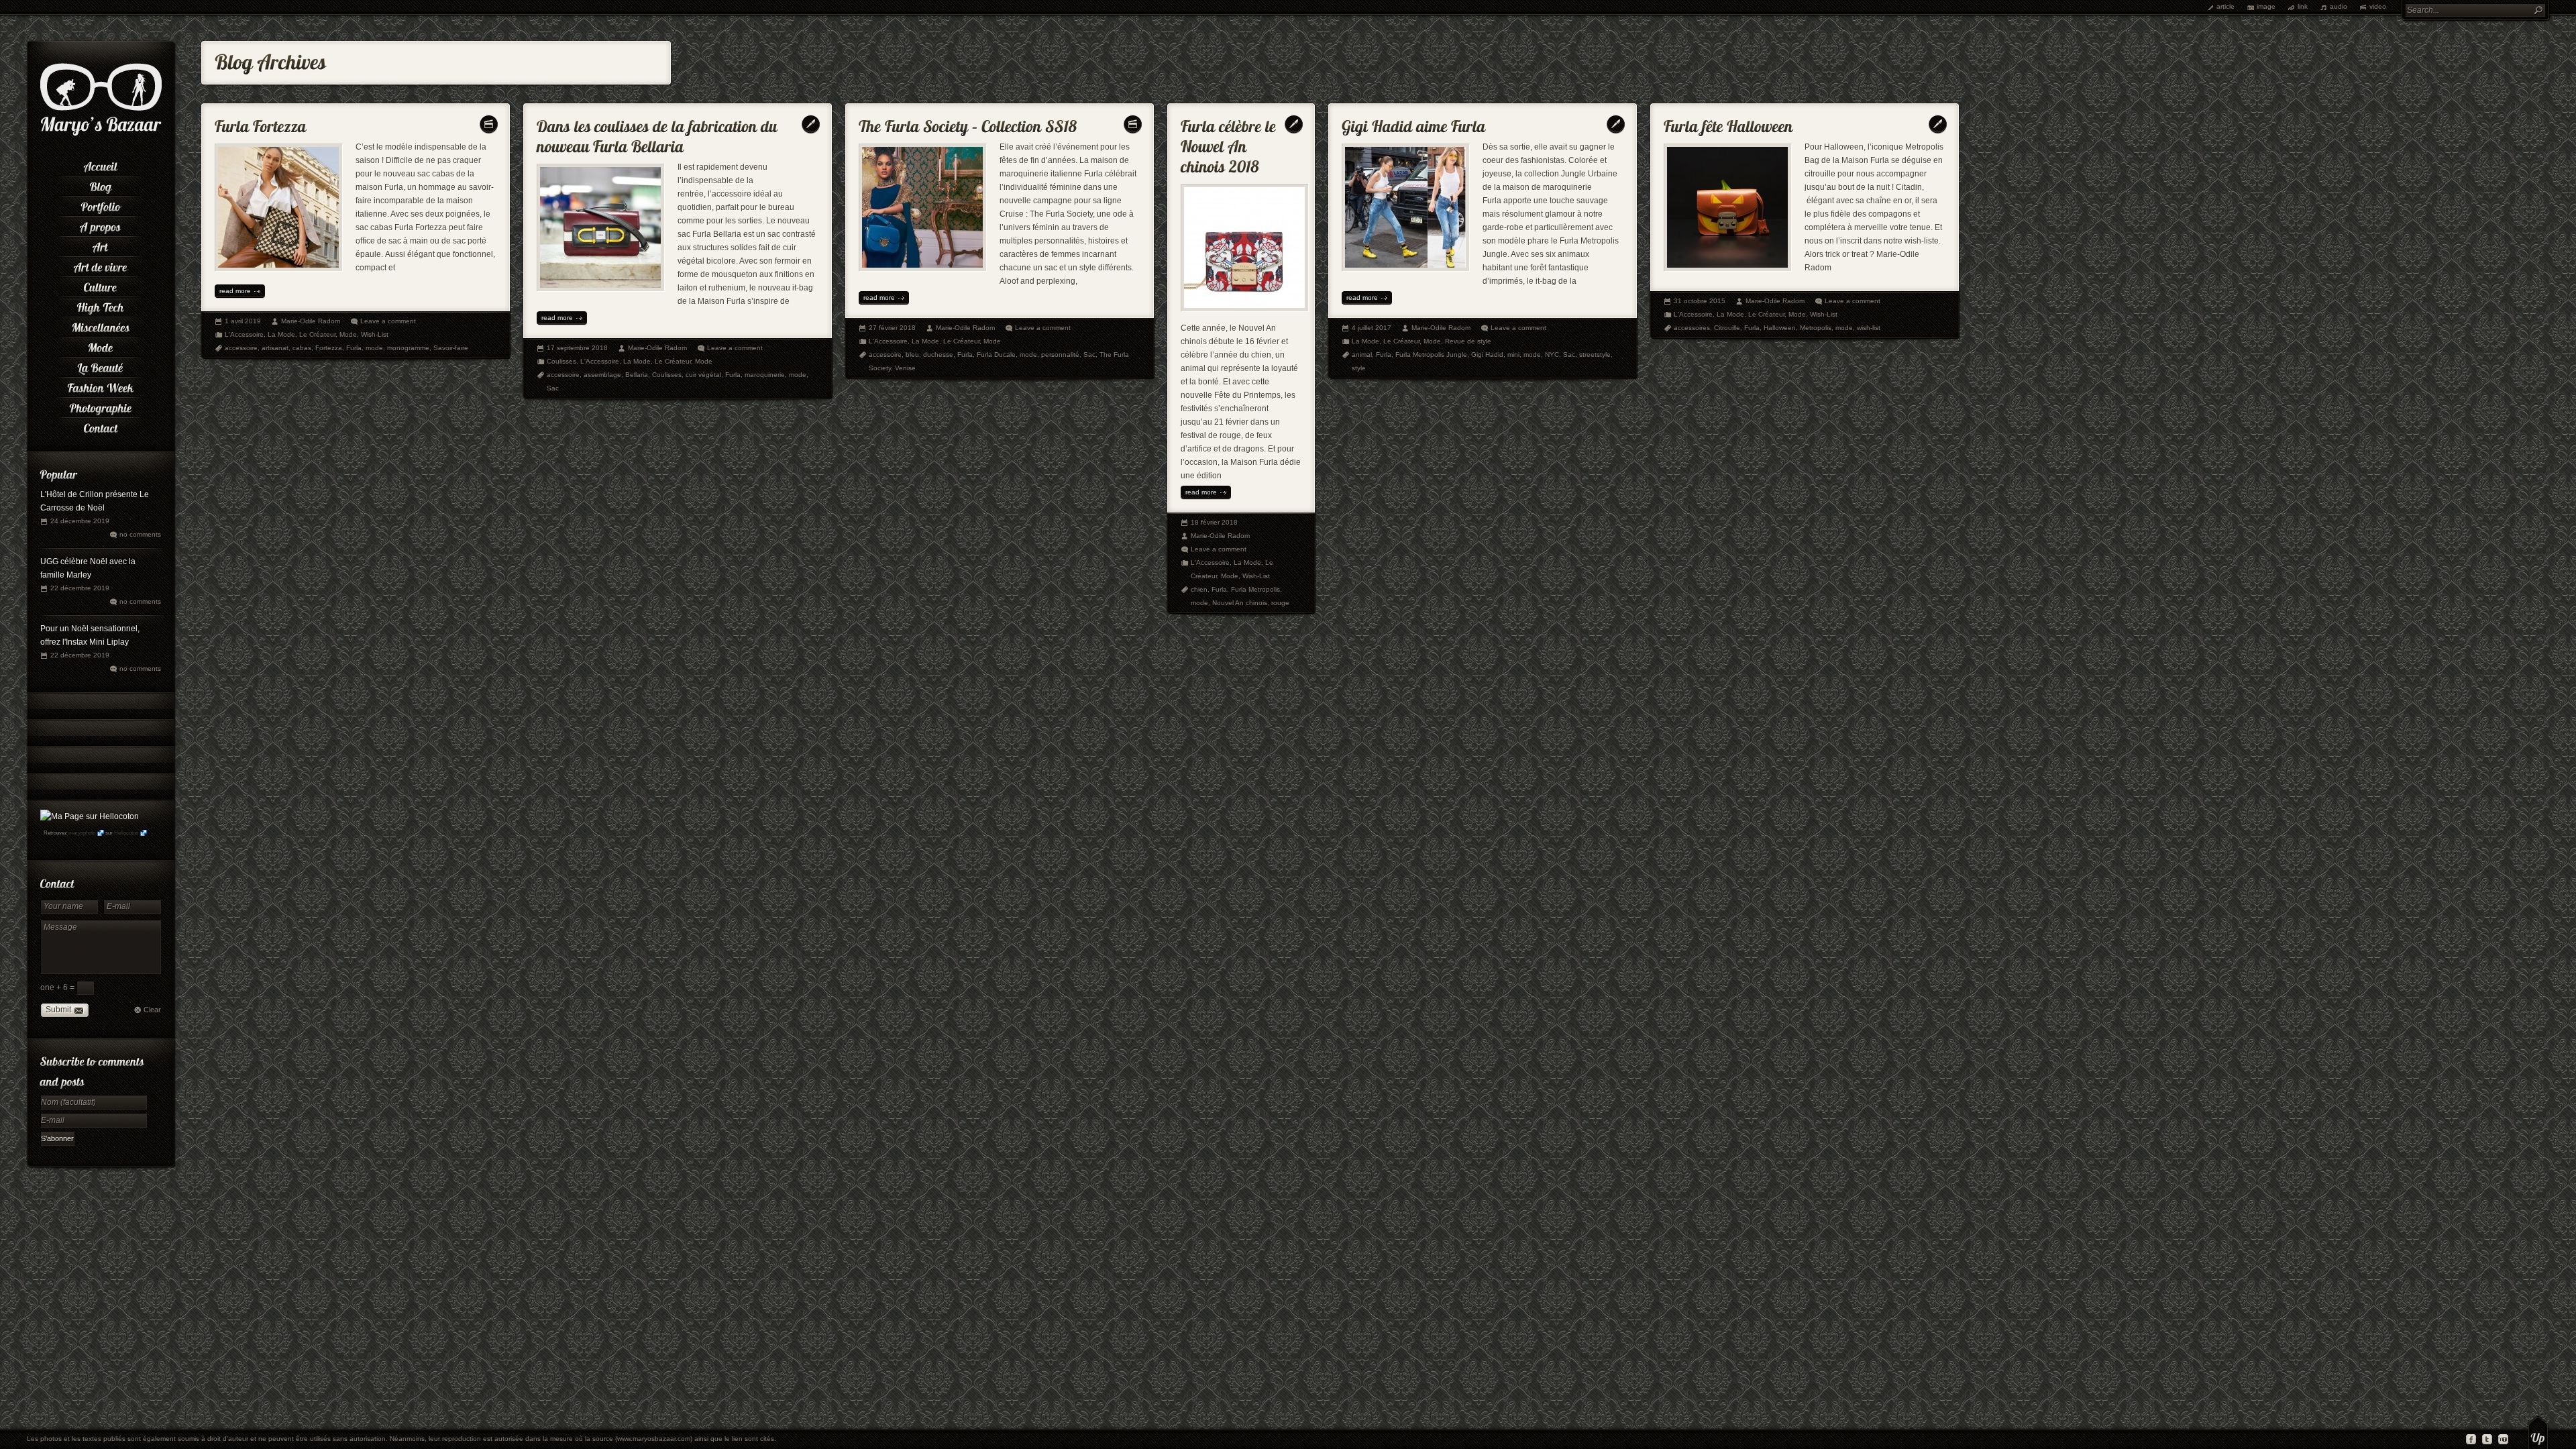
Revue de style (1468, 341)
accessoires (1692, 328)
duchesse (938, 355)
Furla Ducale (996, 355)
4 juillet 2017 (1372, 328)
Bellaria (637, 375)
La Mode (281, 334)
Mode (348, 334)
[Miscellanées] (101, 325)
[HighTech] (101, 305)
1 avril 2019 (243, 321)
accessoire (241, 348)
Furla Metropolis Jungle (1431, 355)
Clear (152, 1010)
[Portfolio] (101, 205)
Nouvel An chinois (1240, 603)
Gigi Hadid (1487, 355)
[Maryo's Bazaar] (101, 134)
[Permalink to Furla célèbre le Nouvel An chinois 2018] (1230, 143)
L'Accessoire (244, 334)
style (1359, 368)
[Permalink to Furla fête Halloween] (1728, 123)
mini (1513, 355)
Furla (354, 348)
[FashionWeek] (101, 386)
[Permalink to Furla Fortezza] (261, 123)
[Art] (101, 245)
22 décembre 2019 (80, 588)
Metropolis (1816, 328)
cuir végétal (703, 375)
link (2303, 6)
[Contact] (101, 426)
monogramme (408, 348)
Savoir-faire (451, 348)
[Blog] (101, 184)
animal (1362, 355)
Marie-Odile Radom (311, 321)
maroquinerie (765, 375)
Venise (905, 368)
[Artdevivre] (101, 265)
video (2378, 6)
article (2225, 6)
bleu (912, 355)
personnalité (1060, 355)
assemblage (602, 375)
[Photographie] (101, 406)
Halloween (1780, 328)
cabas (302, 348)
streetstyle (1595, 355)
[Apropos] (101, 225)
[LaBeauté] (101, 366)
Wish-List (375, 334)
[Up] (2538, 1432)
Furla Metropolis (1255, 589)
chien (1199, 589)
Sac (553, 388)
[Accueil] (101, 164)
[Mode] (101, 345)
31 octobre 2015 (1700, 301)
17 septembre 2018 (577, 348)
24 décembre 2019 (80, 521)
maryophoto (82, 833)
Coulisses (561, 361)
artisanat (275, 348)
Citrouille (1727, 328)
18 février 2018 (1214, 522)
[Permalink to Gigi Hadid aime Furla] (1414, 123)
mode (374, 348)
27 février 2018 (892, 328)
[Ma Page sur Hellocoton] (90, 816)
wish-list (1869, 328)
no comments (140, 534)
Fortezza (329, 348)
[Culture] (101, 285)
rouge (1280, 603)
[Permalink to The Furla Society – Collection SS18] (968, 123)
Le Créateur (317, 334)
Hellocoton (126, 833)
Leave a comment (388, 321)
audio (2339, 6)
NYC (1552, 355)
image (2266, 6)
